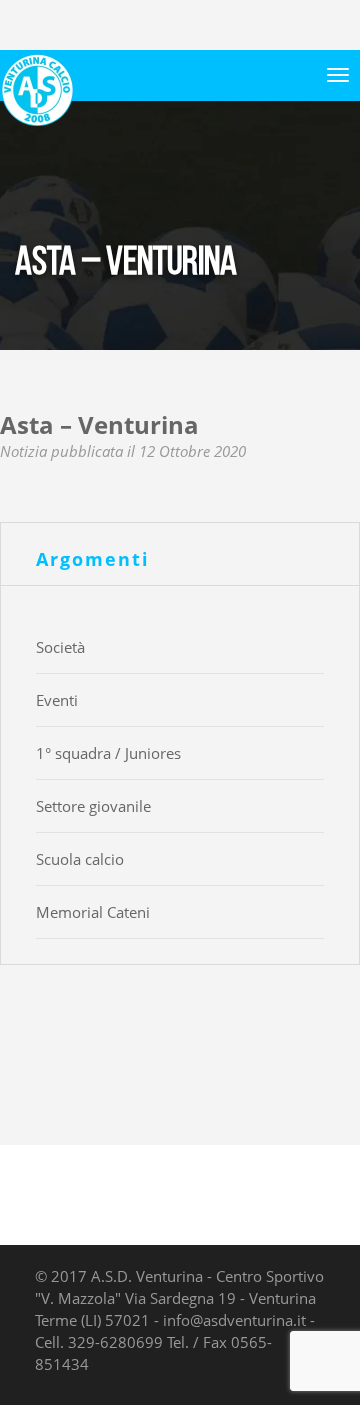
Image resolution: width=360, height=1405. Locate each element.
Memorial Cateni (93, 912)
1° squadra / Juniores (108, 753)
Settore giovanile (93, 806)
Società (60, 647)
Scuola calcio (80, 859)
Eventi (57, 700)
